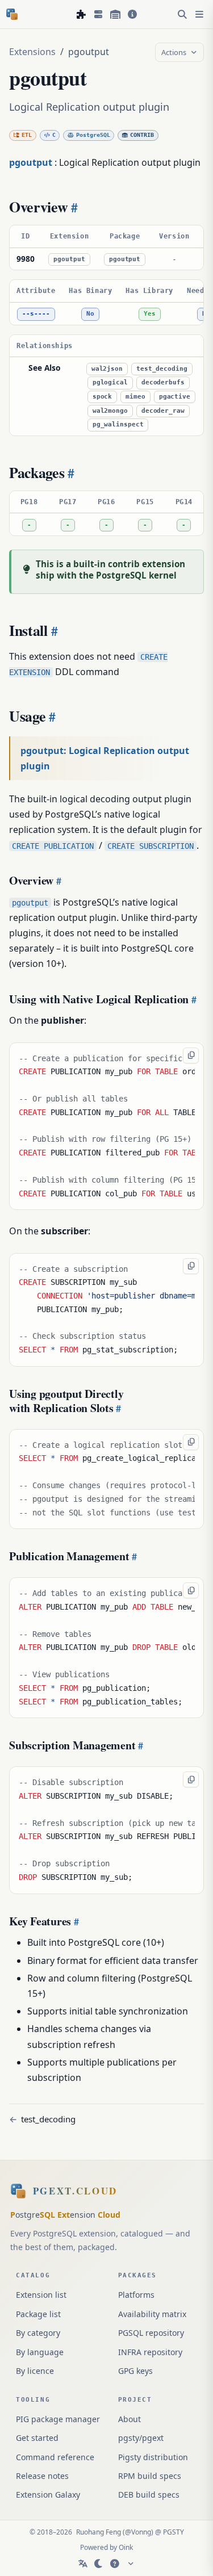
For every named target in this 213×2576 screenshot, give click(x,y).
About (130, 2419)
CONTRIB (142, 135)
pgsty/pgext (141, 2438)
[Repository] (115, 14)
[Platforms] (98, 14)
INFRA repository (150, 2352)
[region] (106, 248)
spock (102, 397)
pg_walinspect (118, 424)
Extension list (41, 2295)
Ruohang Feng (99, 2532)
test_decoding (162, 369)
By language (40, 2352)
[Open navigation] (199, 14)
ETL (27, 135)
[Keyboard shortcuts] (115, 2564)
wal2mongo (110, 411)
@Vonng (138, 2532)
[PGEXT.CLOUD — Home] (12, 14)
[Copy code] (191, 1055)
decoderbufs (163, 382)
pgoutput (69, 259)
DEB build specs (149, 2495)
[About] (132, 14)
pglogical (110, 382)
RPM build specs (150, 2476)
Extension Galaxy (48, 2495)
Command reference (55, 2457)
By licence (35, 2371)
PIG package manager (58, 2419)
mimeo (135, 397)
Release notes (42, 2476)
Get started (37, 2438)
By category (38, 2333)
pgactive (175, 397)
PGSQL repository (151, 2333)
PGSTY (174, 2532)
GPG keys (135, 2371)
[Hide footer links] (131, 2564)
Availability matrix (152, 2314)
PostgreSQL (93, 135)
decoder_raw (163, 411)
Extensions (32, 52)
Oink (126, 2547)
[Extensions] (81, 14)
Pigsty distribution (153, 2457)
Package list (38, 2314)
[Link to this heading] (73, 207)
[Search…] (182, 14)
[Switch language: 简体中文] (83, 2564)
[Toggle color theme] (99, 2564)
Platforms (136, 2295)
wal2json (107, 369)
